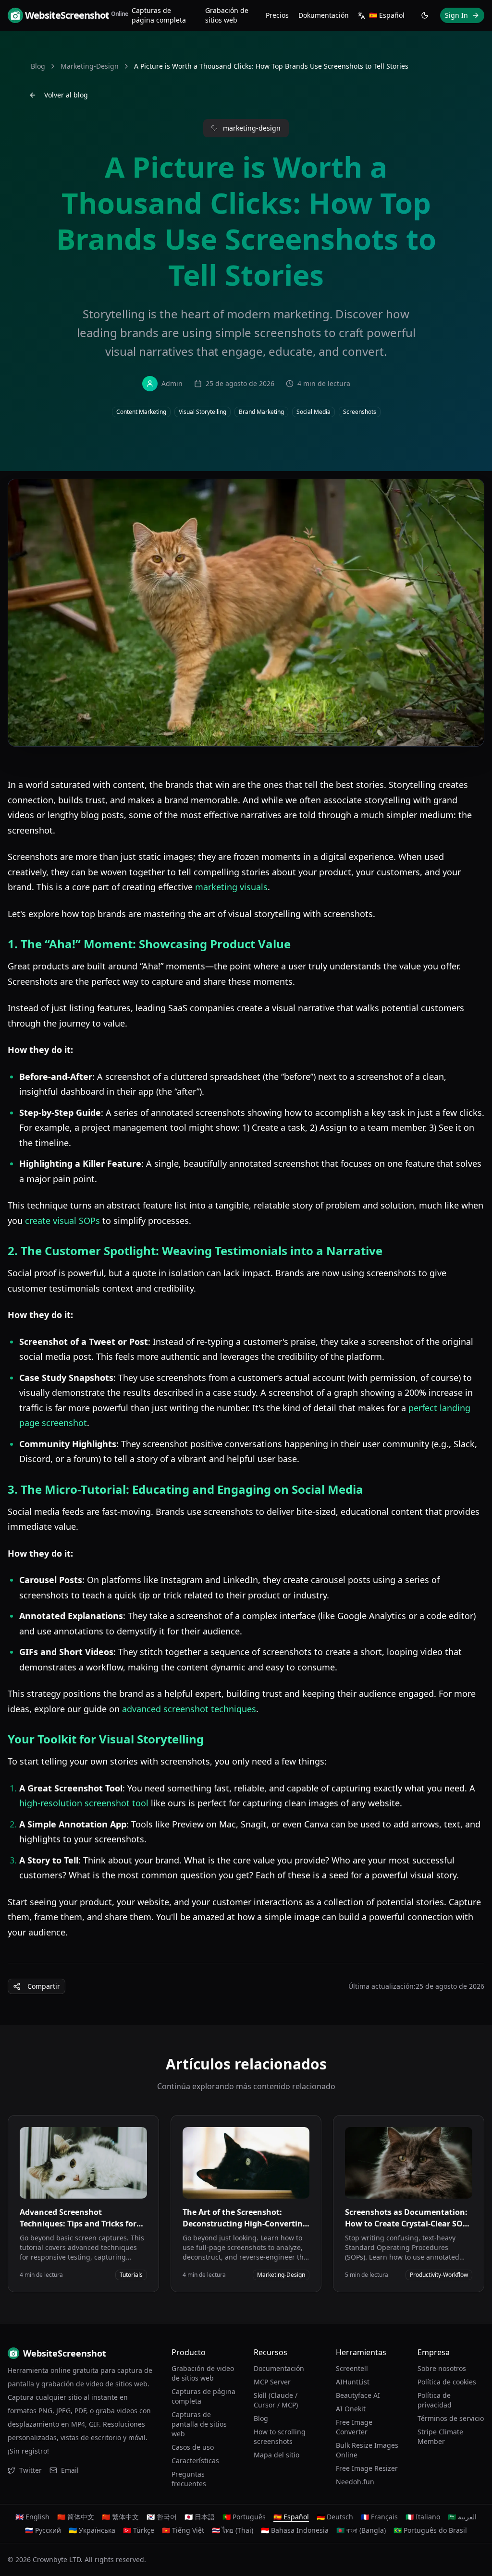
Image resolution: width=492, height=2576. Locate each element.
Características (195, 2461)
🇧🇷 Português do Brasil (430, 2530)
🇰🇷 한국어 (162, 2517)
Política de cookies (447, 2382)
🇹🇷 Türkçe (139, 2530)
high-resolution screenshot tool (84, 1803)
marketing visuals (231, 887)
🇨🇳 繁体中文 (120, 2517)
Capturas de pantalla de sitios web (199, 2424)
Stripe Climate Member (440, 2437)
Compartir (44, 1986)
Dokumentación (324, 15)
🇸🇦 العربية (462, 2517)
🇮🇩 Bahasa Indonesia (295, 2530)
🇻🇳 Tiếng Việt (183, 2530)
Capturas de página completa (159, 15)
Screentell (352, 2368)
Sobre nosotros (442, 2368)
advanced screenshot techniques (189, 1709)
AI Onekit (351, 2409)
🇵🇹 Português (244, 2517)
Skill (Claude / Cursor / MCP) (276, 2400)
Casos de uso (193, 2447)
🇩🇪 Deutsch (335, 2517)
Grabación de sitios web (227, 15)
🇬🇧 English (32, 2517)
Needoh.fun (355, 2482)
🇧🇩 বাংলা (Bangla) (361, 2530)
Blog (38, 66)
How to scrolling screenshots (280, 2437)
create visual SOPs (62, 1221)
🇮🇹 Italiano (423, 2517)
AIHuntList (353, 2382)
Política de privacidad (435, 2400)
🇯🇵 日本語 (200, 2517)
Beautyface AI (358, 2395)
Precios (277, 15)
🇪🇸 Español (291, 2517)
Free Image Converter (354, 2427)
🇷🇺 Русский (43, 2530)
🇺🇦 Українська (92, 2530)
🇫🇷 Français (379, 2517)
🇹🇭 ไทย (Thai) (233, 2530)
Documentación (279, 2368)
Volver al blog (66, 95)
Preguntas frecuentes (189, 2479)
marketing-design (90, 66)
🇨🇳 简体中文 (76, 2517)
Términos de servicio (451, 2418)
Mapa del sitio (277, 2455)
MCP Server (272, 2382)
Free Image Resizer (367, 2468)
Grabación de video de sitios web (203, 2373)
